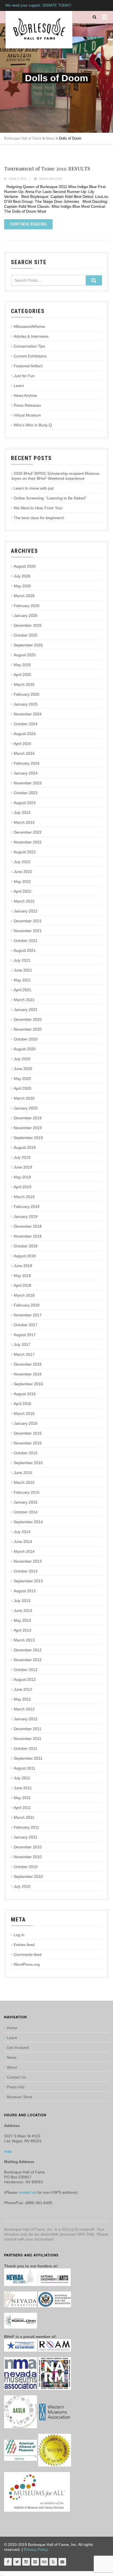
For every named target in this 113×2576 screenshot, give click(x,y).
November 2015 (28, 1443)
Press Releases (27, 405)
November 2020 (28, 1029)
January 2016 (26, 1423)
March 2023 (24, 822)
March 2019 (24, 1197)
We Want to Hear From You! (38, 508)
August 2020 (25, 1049)
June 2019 (23, 1167)
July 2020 (22, 1059)
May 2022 (22, 881)
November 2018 (28, 1236)
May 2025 (22, 665)
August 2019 (25, 1147)
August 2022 (25, 852)
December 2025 (28, 625)
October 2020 (26, 1039)
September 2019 (28, 1138)
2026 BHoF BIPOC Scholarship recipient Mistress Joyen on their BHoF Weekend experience (55, 476)
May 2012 (22, 1699)
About (12, 2067)
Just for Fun (24, 376)
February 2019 (27, 1207)
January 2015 (26, 1502)
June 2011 (23, 1788)
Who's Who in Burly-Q (33, 425)
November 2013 (28, 1561)
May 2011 (22, 1798)
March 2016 (24, 1413)
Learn (19, 386)
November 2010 (28, 1857)
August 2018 (25, 1256)
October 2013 (26, 1571)
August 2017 (25, 1335)
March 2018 (24, 1295)
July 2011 (22, 1778)
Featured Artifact (28, 366)
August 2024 (25, 734)
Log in (19, 1935)
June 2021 (23, 970)
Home (12, 2028)
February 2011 (26, 1827)
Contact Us (16, 2077)
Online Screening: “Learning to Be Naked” (50, 498)
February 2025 (27, 694)
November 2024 (28, 714)
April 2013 (22, 1630)
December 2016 (28, 1364)
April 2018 (22, 1285)
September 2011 (28, 1758)
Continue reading (28, 224)
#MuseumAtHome (29, 326)
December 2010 (28, 1847)
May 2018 (22, 1276)
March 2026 (24, 596)
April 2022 (22, 891)
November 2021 (28, 931)
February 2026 (27, 606)
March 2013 (24, 1640)
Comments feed (28, 1955)
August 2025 (25, 655)
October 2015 (26, 1453)
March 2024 (24, 753)
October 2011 (26, 1748)
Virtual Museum (27, 415)
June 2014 (23, 1542)
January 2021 (26, 1010)
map (8, 2151)
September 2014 (28, 1522)
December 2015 (28, 1433)
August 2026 (25, 566)
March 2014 (24, 1551)
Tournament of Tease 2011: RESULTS (47, 169)
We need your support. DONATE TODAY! (38, 5)
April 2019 (22, 1187)
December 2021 (28, 921)
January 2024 (26, 773)
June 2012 (23, 1689)
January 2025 (26, 704)
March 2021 (24, 1000)
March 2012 (24, 1709)
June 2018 (23, 1266)
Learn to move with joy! (34, 488)
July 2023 (22, 813)
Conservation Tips (29, 346)
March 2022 (24, 901)
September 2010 (28, 1877)
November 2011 (28, 1739)
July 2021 (22, 960)
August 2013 (25, 1591)
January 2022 (26, 911)
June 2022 (23, 872)
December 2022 (28, 832)
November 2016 (28, 1374)
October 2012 (26, 1670)
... (2, 2574)
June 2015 (23, 1473)
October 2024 (26, 724)
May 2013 (22, 1620)
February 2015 (27, 1492)
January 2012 (26, 1719)
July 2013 (22, 1601)
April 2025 (22, 675)
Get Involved (18, 2048)
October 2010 (26, 1867)
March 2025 (24, 684)
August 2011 (25, 1768)
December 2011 (28, 1729)
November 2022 (28, 842)
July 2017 (22, 1345)
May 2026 (22, 586)
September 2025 (28, 645)
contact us (27, 2192)
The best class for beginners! (39, 518)
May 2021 (22, 980)
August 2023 (25, 803)
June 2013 (23, 1611)
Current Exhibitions (30, 356)
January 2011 (26, 1837)
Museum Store (20, 2097)
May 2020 (22, 1079)
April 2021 (22, 990)
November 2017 (28, 1315)
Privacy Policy (36, 2549)
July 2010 (22, 1886)
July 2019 (22, 1157)
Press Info (16, 2087)
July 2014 (22, 1532)
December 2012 (28, 1650)
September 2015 (28, 1463)
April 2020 (22, 1088)
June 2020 (23, 1069)
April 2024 (22, 744)
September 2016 (28, 1384)
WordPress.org (27, 1964)
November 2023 (28, 783)
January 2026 (26, 615)
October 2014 (26, 1512)
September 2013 (28, 1581)
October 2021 (26, 941)
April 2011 (22, 1808)
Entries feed (24, 1945)
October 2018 (26, 1246)
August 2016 (25, 1394)
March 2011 (24, 1817)
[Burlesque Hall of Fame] (39, 30)
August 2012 (25, 1679)
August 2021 (25, 950)
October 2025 (26, 635)
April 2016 (22, 1404)
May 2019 (22, 1177)
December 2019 (28, 1118)
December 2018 (28, 1226)
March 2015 (24, 1482)
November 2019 (28, 1128)
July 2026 (22, 576)
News (12, 2057)
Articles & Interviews (31, 336)
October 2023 (26, 793)
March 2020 (24, 1098)
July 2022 (22, 862)
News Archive (50, 179)
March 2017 (24, 1354)
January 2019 (26, 1216)
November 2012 (28, 1660)
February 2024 (27, 763)
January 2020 (26, 1108)
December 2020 (28, 1019)
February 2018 (27, 1305)
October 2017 (26, 1325)
